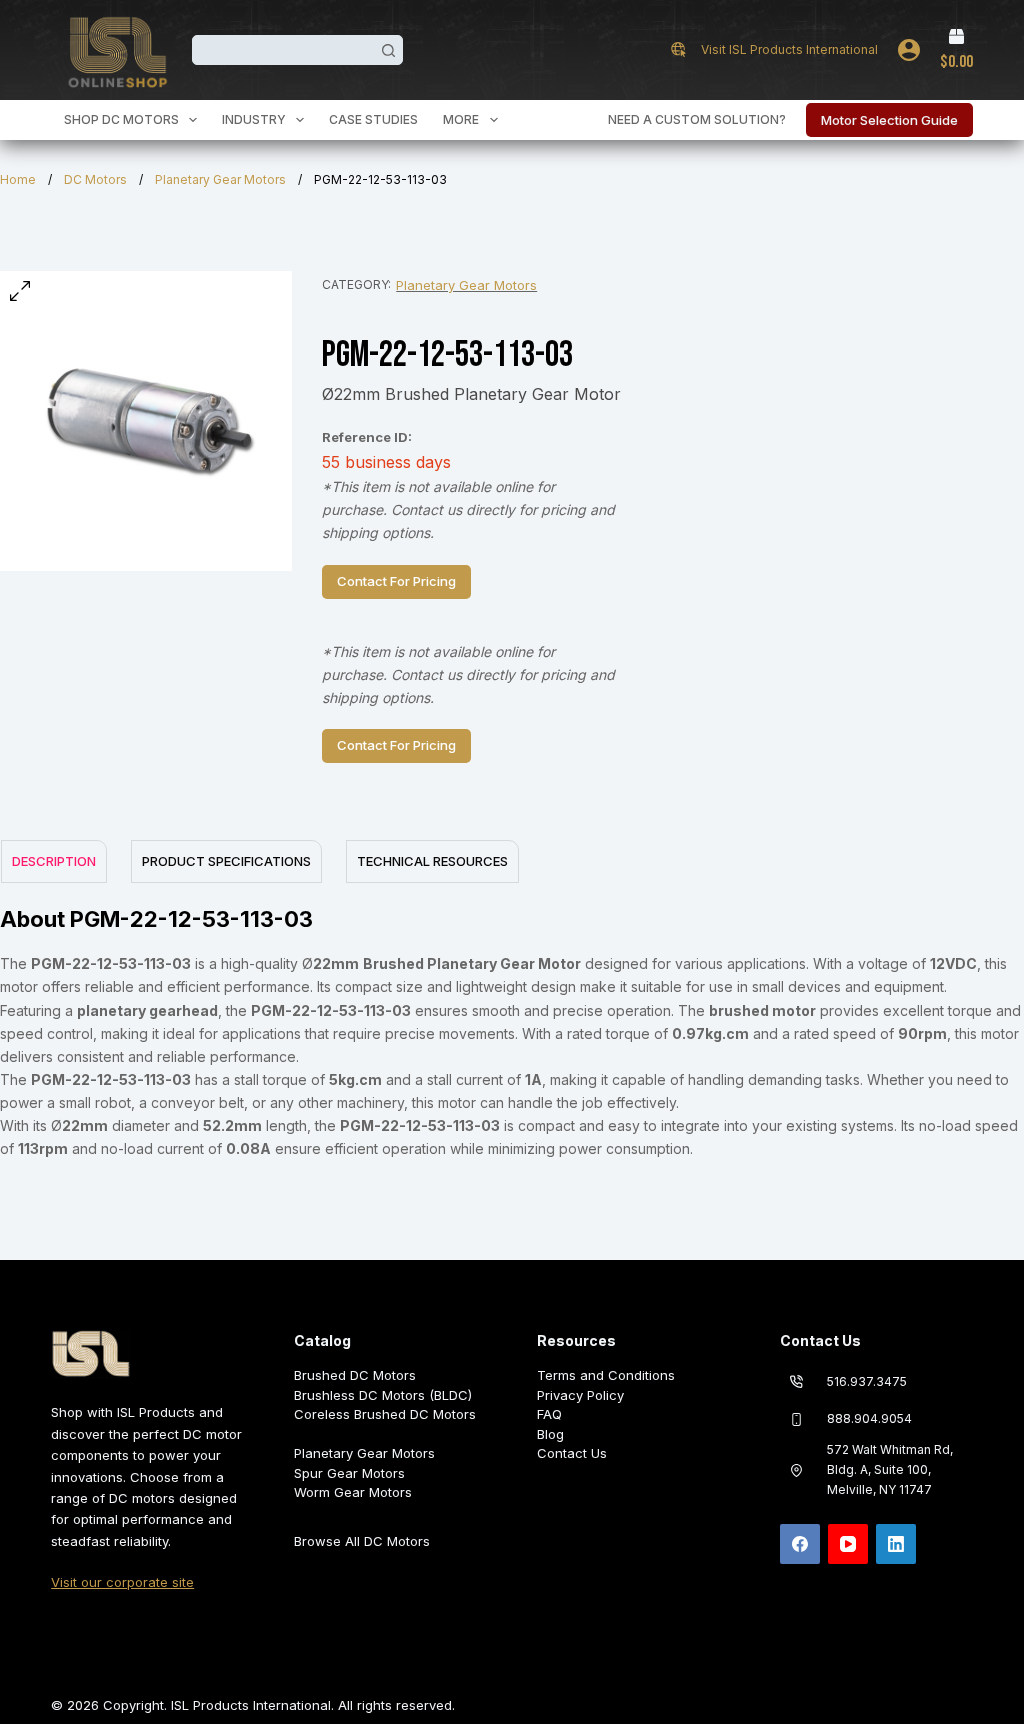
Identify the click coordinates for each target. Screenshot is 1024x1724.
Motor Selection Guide (889, 120)
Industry (254, 119)
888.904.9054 (869, 1418)
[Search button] (388, 50)
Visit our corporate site (122, 1582)
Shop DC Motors (121, 119)
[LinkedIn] (896, 1544)
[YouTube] (848, 1544)
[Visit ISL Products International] (678, 49)
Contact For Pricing (396, 581)
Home (18, 179)
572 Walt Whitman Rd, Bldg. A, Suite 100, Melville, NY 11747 (890, 1469)
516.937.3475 (867, 1381)
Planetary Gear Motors (220, 179)
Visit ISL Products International (789, 49)
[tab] (53, 861)
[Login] (909, 50)
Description (54, 861)
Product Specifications (226, 861)
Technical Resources (432, 861)
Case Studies (373, 119)
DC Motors (95, 179)
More (461, 119)
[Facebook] (800, 1544)
